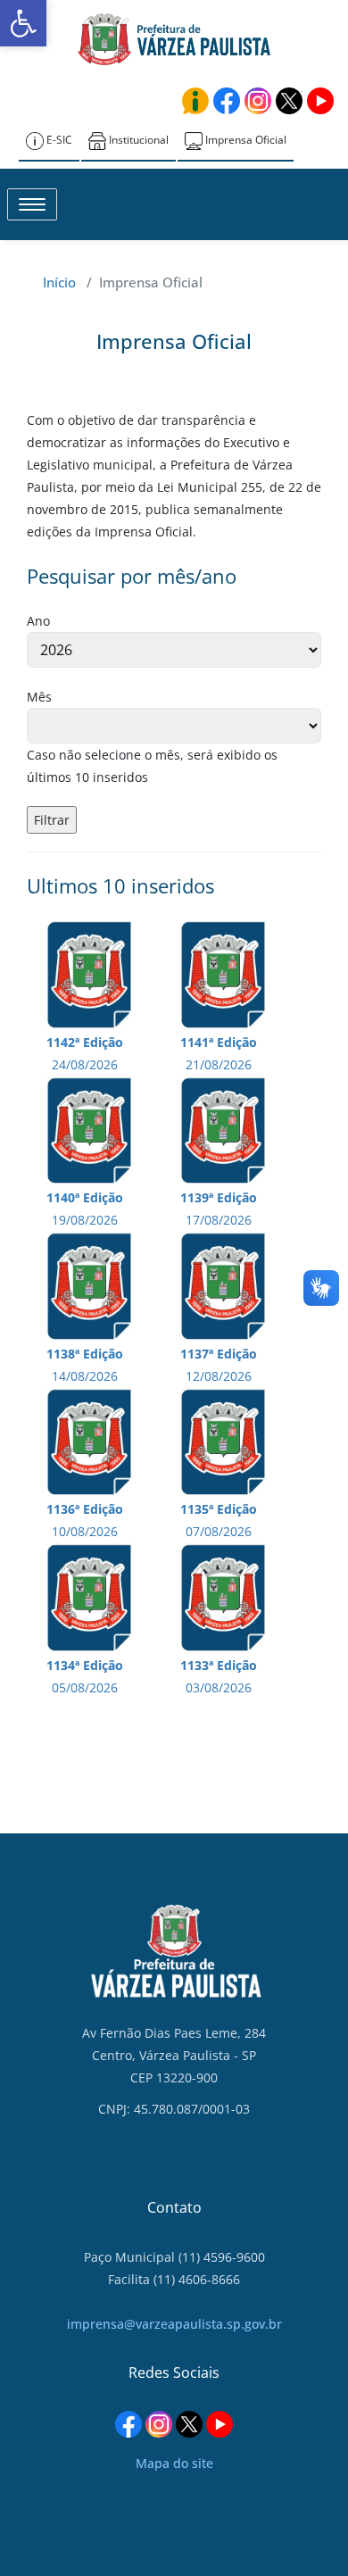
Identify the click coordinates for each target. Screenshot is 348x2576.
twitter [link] (289, 101)
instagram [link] (258, 101)
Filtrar (52, 820)
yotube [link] (320, 101)
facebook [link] (227, 101)
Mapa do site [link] (174, 2463)
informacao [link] (195, 101)
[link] (23, 23)
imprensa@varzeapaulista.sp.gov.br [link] (174, 2324)
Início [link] (59, 282)
